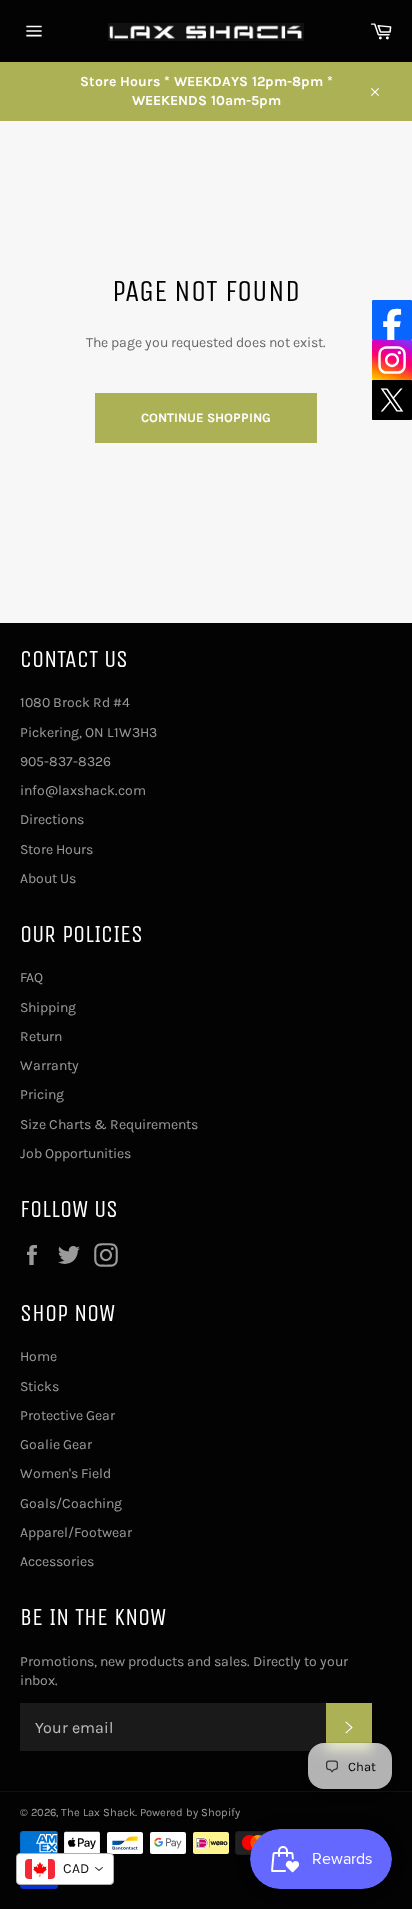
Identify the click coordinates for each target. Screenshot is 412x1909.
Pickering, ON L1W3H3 (88, 732)
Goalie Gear (56, 1444)
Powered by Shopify (190, 1812)
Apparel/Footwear (76, 1532)
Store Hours (56, 849)
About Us (48, 878)
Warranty (49, 1065)
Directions (52, 819)
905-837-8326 (65, 761)
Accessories (57, 1561)
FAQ (31, 977)
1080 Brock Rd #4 (75, 702)
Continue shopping (206, 417)
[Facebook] (392, 320)
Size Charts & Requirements (109, 1124)
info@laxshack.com (83, 790)
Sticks (39, 1386)
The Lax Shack (98, 1812)
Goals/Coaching (71, 1503)
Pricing (42, 1094)
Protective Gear (67, 1415)
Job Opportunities (75, 1153)
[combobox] (65, 1869)
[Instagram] (392, 360)
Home (38, 1356)
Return (41, 1036)
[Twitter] (392, 400)
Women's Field (65, 1473)
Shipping (48, 1007)
